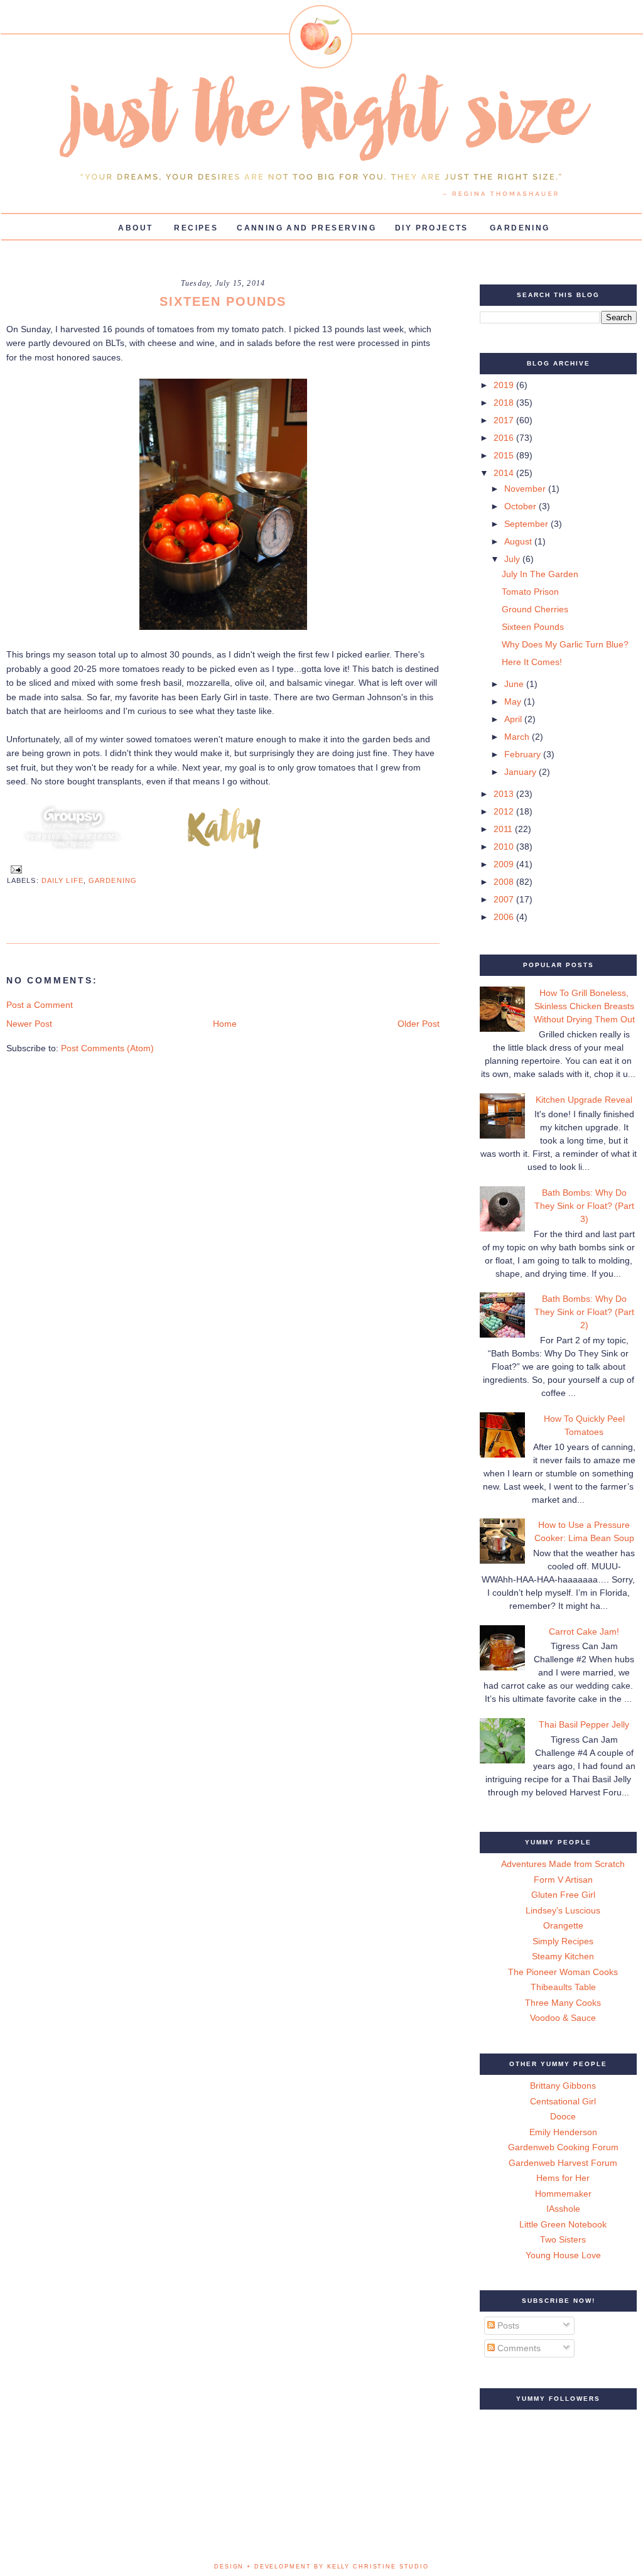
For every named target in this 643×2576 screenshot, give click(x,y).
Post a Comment (40, 1005)
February (524, 754)
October (521, 506)
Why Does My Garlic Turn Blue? (565, 644)
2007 (505, 899)
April (514, 719)
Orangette (563, 1925)
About (135, 228)
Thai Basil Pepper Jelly (584, 1724)
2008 (505, 882)
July (513, 559)
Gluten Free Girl (563, 1895)
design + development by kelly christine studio (321, 2567)
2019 (505, 385)
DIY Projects (432, 228)
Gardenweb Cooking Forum (563, 2147)
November (526, 489)
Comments (518, 2348)
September (527, 524)
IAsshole (563, 2209)
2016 (505, 438)
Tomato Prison (530, 592)
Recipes (196, 228)
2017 (505, 420)
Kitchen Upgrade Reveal (584, 1100)
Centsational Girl (563, 2101)
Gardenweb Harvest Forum (563, 2163)
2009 (505, 864)
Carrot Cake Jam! (584, 1632)
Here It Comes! (532, 662)
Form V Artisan (563, 1880)
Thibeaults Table (563, 1987)
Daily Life (62, 880)
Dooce (563, 2116)
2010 (505, 847)
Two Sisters (563, 2239)
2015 (505, 455)
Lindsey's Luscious (563, 1910)
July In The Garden (540, 574)
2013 (505, 794)
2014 (505, 473)
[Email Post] (14, 869)
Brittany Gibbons (563, 2086)
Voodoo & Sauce (563, 2018)
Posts (507, 2325)
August (519, 541)
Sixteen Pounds (533, 627)
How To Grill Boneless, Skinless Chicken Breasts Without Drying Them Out (584, 1006)
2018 (505, 403)
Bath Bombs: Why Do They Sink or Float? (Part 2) (584, 1312)
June (515, 684)
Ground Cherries (535, 609)
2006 (505, 917)
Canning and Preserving (306, 228)
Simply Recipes (563, 1941)
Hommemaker (563, 2194)
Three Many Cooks (563, 2003)
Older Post (419, 1024)
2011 (504, 829)
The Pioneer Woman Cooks (563, 1972)
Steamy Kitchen (563, 1956)
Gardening (520, 228)
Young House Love (563, 2255)
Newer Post (29, 1024)
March (518, 737)
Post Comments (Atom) (107, 1048)
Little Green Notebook (563, 2224)
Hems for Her (563, 2178)
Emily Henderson (563, 2132)
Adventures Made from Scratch (563, 1864)
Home (225, 1024)
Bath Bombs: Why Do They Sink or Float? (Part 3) (584, 1206)
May (514, 701)
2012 (505, 811)
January (521, 772)
